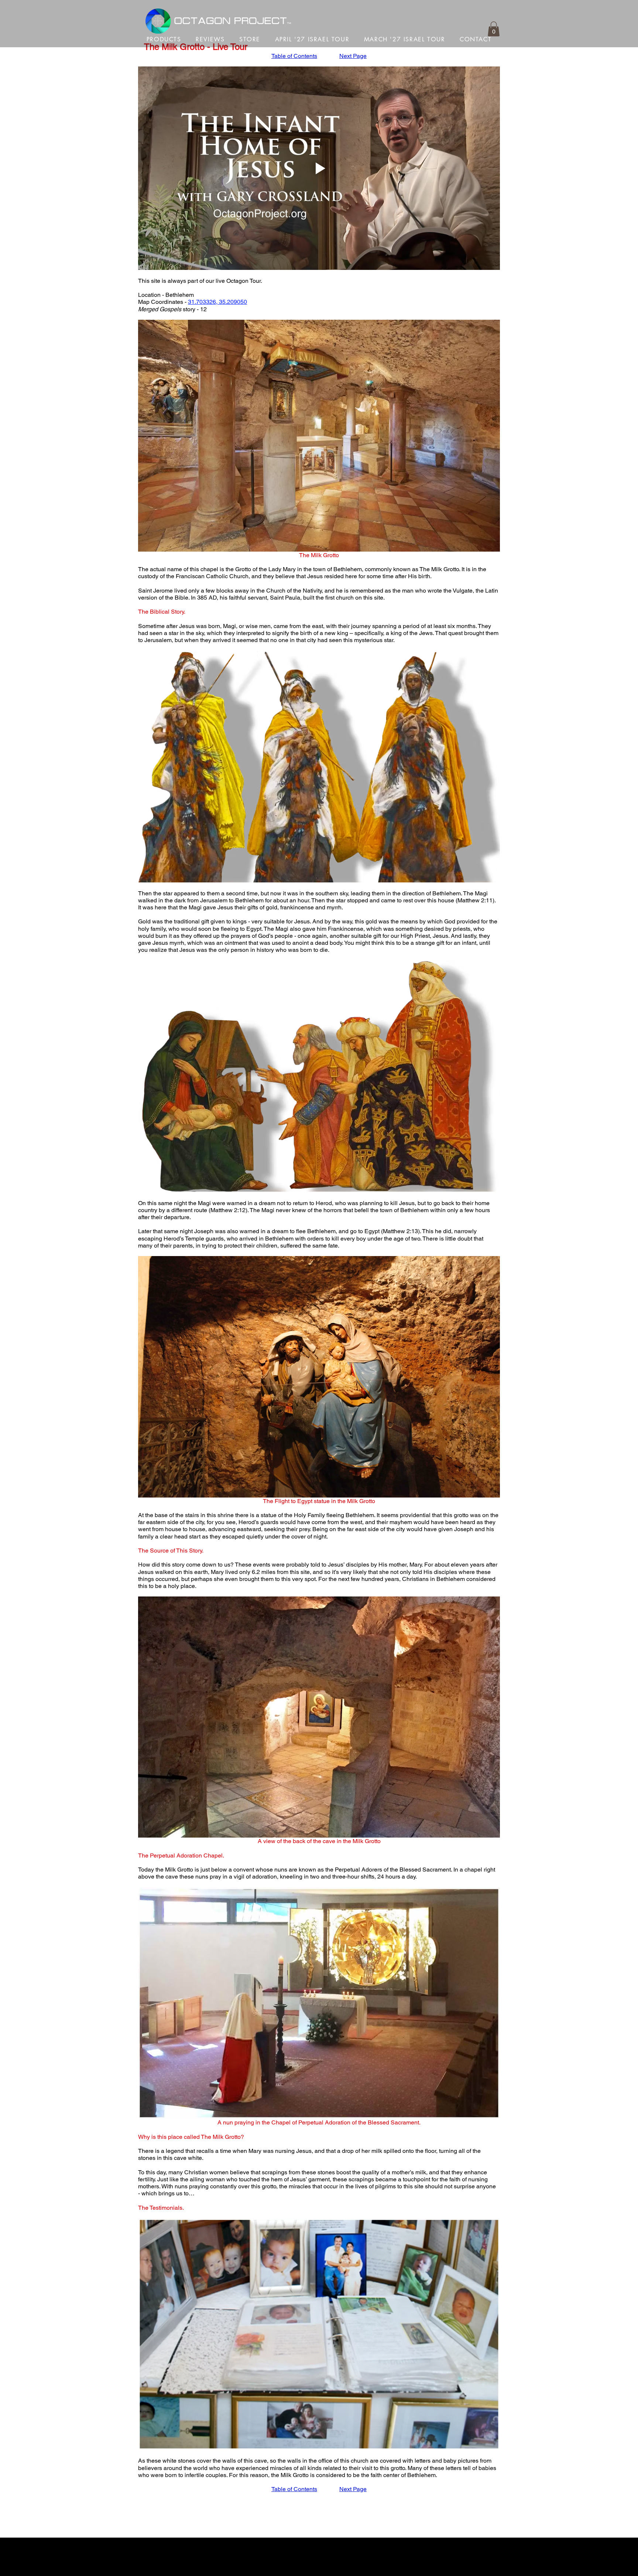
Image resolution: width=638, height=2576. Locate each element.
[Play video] (319, 168)
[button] (494, 29)
